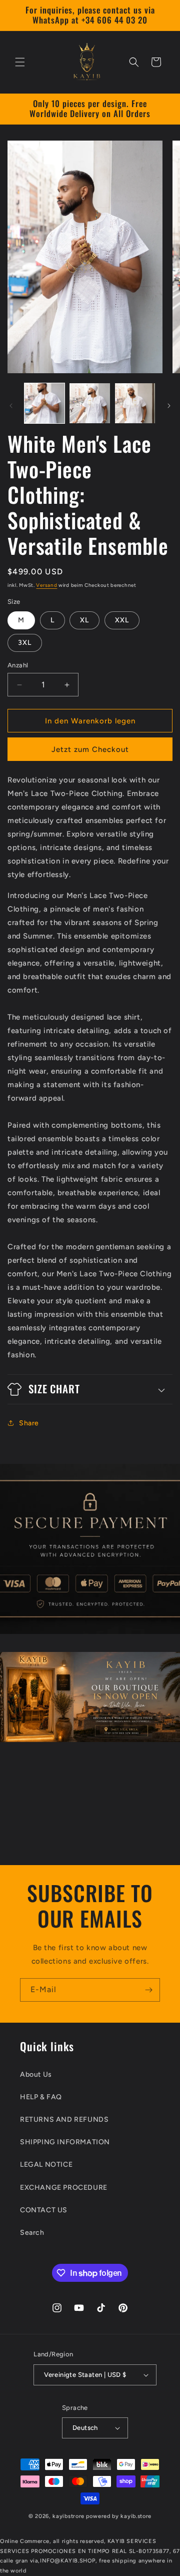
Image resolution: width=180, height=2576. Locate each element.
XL (84, 620)
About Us (36, 2074)
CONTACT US (44, 2210)
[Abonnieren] (148, 1990)
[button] (20, 62)
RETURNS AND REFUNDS (64, 2119)
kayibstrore (68, 2516)
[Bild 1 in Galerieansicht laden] (44, 403)
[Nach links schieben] (11, 406)
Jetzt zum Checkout (90, 749)
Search (32, 2233)
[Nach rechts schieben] (169, 406)
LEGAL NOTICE (46, 2165)
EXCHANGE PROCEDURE (64, 2188)
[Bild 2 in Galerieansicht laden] (89, 403)
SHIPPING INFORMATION (65, 2142)
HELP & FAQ (41, 2097)
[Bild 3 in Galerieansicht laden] (135, 403)
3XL (25, 643)
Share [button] (29, 1423)
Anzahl (18, 665)
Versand (46, 585)
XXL (122, 620)
